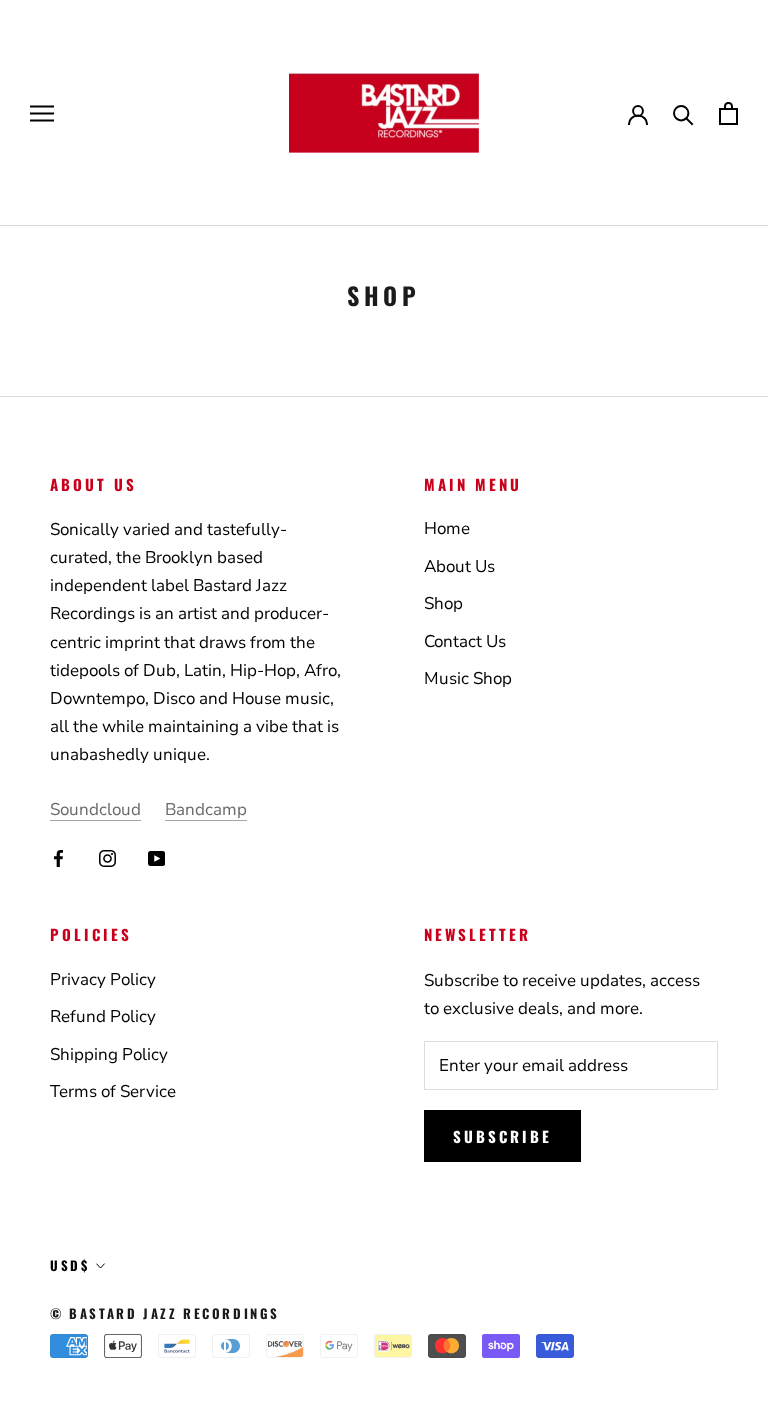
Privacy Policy (103, 979)
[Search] (683, 113)
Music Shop (468, 678)
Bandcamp (206, 809)
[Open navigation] (42, 113)
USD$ (69, 1265)
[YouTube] (156, 858)
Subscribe (502, 1136)
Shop (443, 603)
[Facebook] (58, 858)
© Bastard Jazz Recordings (165, 1313)
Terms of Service (113, 1091)
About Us (459, 566)
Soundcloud (95, 809)
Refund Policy (103, 1016)
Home (447, 528)
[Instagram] (107, 858)
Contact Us (465, 641)
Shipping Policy (109, 1054)
